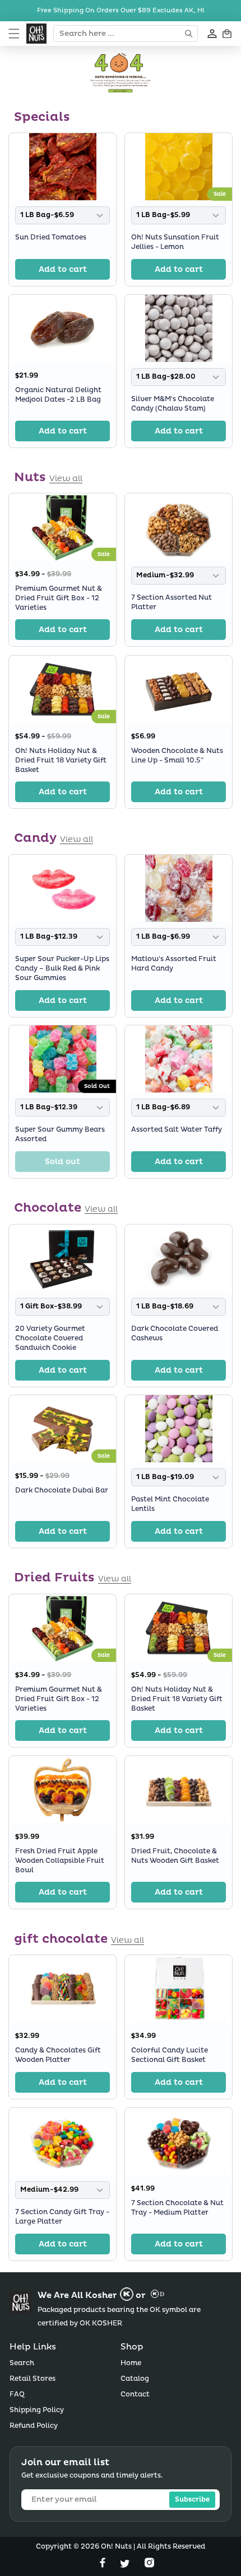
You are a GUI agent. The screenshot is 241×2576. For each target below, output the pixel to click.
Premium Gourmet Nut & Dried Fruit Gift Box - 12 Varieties (59, 598)
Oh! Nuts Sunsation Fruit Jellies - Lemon (175, 242)
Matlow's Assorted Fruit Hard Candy (174, 964)
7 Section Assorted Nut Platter (172, 603)
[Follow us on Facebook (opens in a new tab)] (104, 2565)
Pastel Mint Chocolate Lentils (170, 1505)
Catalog (135, 2379)
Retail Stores (33, 2379)
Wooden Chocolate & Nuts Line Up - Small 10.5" (177, 756)
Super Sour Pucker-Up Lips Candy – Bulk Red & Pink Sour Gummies (62, 969)
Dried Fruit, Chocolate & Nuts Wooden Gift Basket (175, 1856)
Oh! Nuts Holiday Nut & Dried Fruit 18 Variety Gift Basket (61, 760)
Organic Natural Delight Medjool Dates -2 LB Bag (58, 395)
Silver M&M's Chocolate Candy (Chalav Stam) (173, 404)
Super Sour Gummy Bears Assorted (60, 1135)
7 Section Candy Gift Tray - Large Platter (62, 2217)
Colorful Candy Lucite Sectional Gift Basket (170, 2055)
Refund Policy (34, 2426)
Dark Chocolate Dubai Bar (62, 1490)
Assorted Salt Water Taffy (177, 1130)
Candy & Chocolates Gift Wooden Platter (58, 2055)
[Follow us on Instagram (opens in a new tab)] (149, 2565)
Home (131, 2363)
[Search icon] (190, 34)
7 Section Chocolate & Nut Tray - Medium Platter (177, 2208)
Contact (135, 2394)
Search (22, 2363)
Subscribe (192, 2500)
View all (66, 479)
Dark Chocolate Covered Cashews (175, 1334)
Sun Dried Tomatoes (51, 237)
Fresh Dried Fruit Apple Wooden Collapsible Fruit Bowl (60, 1861)
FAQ (17, 2394)
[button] (14, 34)
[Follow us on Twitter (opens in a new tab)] (126, 2565)
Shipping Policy (37, 2410)
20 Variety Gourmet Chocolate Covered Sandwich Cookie (50, 1338)
